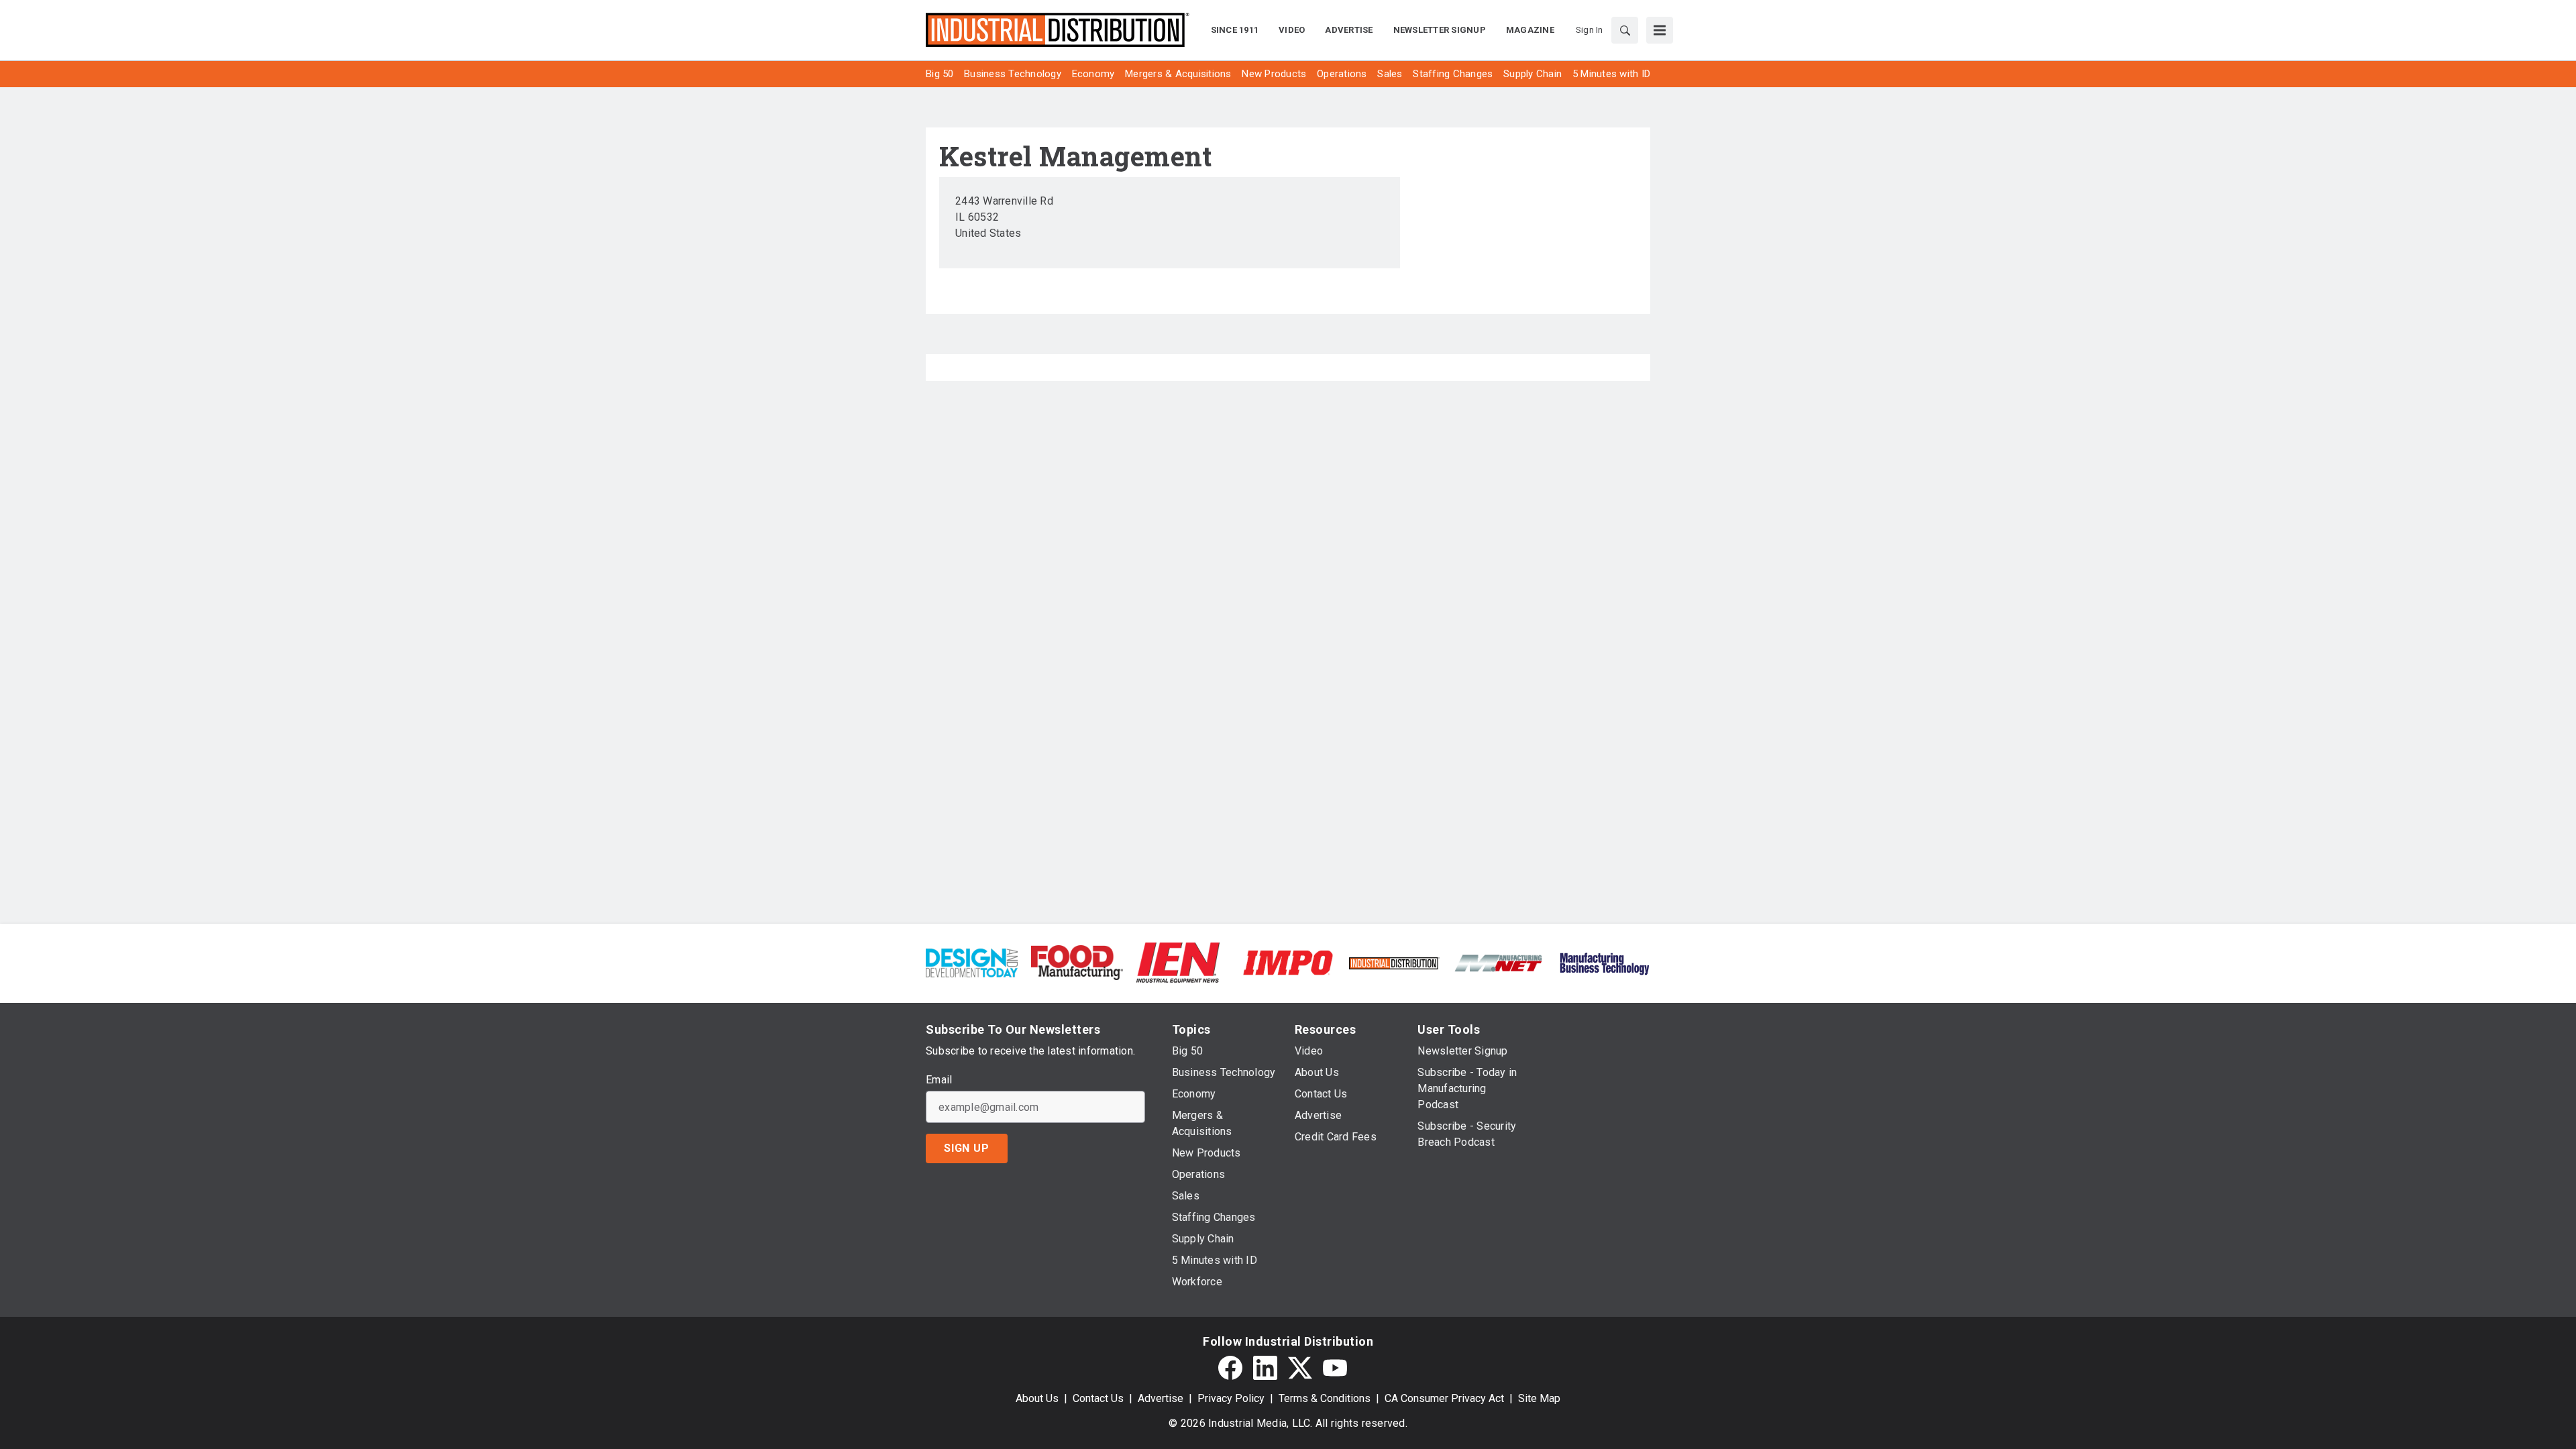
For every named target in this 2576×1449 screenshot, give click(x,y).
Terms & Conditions (1325, 1398)
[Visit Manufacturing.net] (1499, 962)
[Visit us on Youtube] (1335, 1368)
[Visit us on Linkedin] (1265, 1368)
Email (939, 1080)
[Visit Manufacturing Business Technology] (1604, 962)
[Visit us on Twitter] (1300, 1368)
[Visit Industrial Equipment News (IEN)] (1178, 962)
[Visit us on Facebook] (1230, 1368)
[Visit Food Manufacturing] (1077, 962)
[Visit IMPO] (1288, 962)
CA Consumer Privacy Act (1444, 1398)
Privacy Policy (1231, 1398)
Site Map (1539, 1398)
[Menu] (1660, 30)
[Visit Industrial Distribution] (1394, 962)
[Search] (1625, 30)
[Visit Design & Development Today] (972, 962)
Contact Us (1098, 1398)
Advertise (1161, 1398)
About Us (1037, 1398)
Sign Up (967, 1148)
